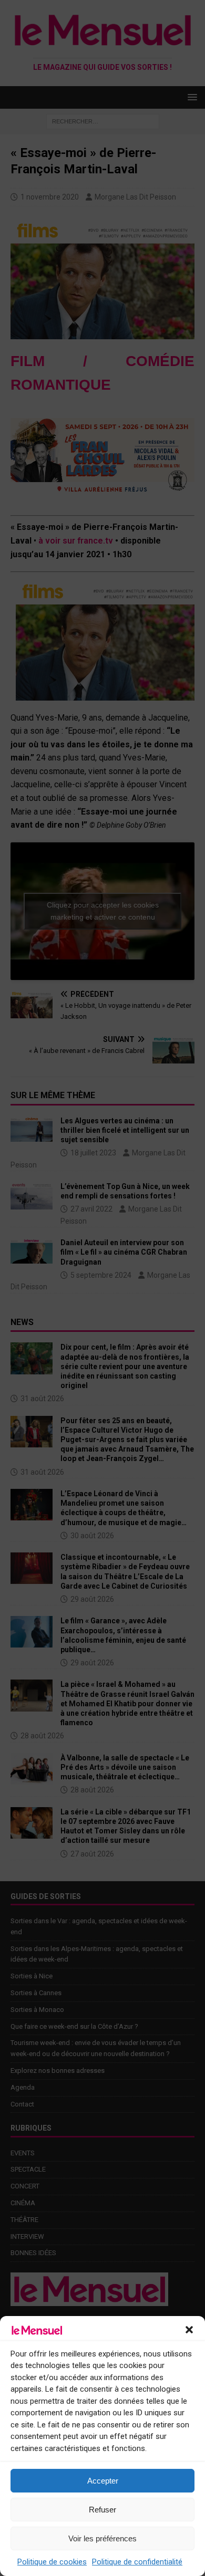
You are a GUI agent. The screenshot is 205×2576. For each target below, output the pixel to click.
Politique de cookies (52, 2562)
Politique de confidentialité (137, 2562)
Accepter (103, 2481)
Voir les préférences (102, 2538)
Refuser (102, 2510)
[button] (189, 2330)
